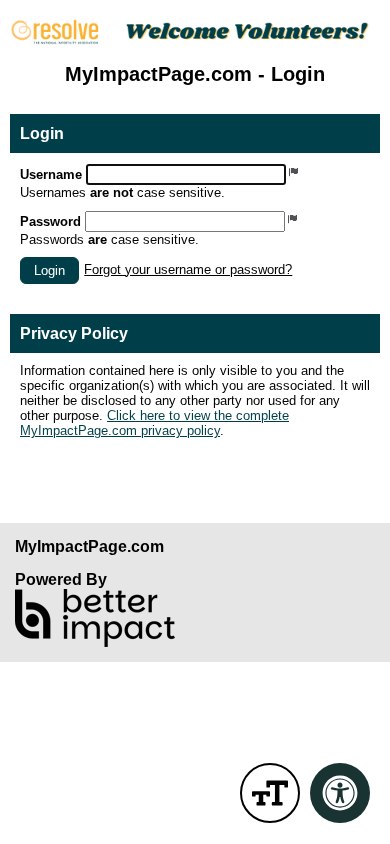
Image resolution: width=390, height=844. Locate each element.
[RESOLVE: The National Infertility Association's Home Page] (195, 32)
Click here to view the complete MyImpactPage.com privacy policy (154, 423)
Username (51, 174)
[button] (49, 270)
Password (50, 221)
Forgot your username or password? (188, 269)
